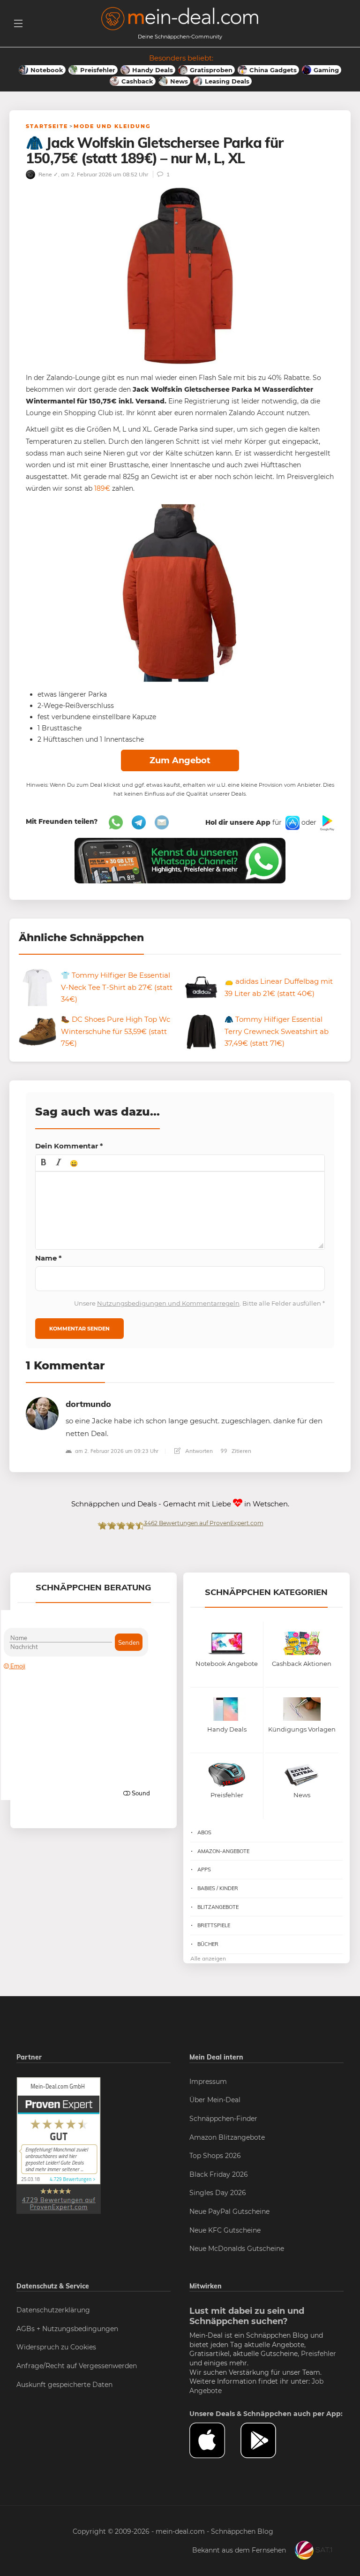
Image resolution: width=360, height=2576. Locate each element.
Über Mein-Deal (215, 2100)
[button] (44, 1163)
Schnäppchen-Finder (223, 2119)
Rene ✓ (48, 174)
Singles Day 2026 (218, 2193)
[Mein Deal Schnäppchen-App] (266, 2440)
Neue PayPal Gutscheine (229, 2211)
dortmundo (88, 1404)
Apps (204, 1869)
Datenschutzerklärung (53, 2310)
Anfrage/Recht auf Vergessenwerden (77, 2366)
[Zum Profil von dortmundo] (42, 1413)
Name (49, 1258)
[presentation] (44, 1163)
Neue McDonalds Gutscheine (237, 2249)
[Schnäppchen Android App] (326, 822)
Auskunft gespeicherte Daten (64, 2385)
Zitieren (241, 1451)
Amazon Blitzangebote (227, 2137)
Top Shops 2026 (215, 2156)
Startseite (47, 126)
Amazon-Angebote (223, 1851)
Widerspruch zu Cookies (56, 2347)
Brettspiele (214, 1925)
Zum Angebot (180, 760)
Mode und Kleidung (112, 126)
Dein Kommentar (69, 1146)
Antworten (198, 1451)
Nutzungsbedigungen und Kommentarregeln (168, 1303)
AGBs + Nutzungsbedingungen (67, 2329)
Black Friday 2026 (219, 2174)
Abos (204, 1832)
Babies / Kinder (218, 1888)
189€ (102, 488)
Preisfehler (319, 2354)
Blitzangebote (218, 1907)
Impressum (208, 2082)
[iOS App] (292, 822)
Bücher (208, 1944)
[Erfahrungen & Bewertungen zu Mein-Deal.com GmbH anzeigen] (59, 2145)
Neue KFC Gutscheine (225, 2230)
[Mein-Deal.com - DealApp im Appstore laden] (215, 2440)
